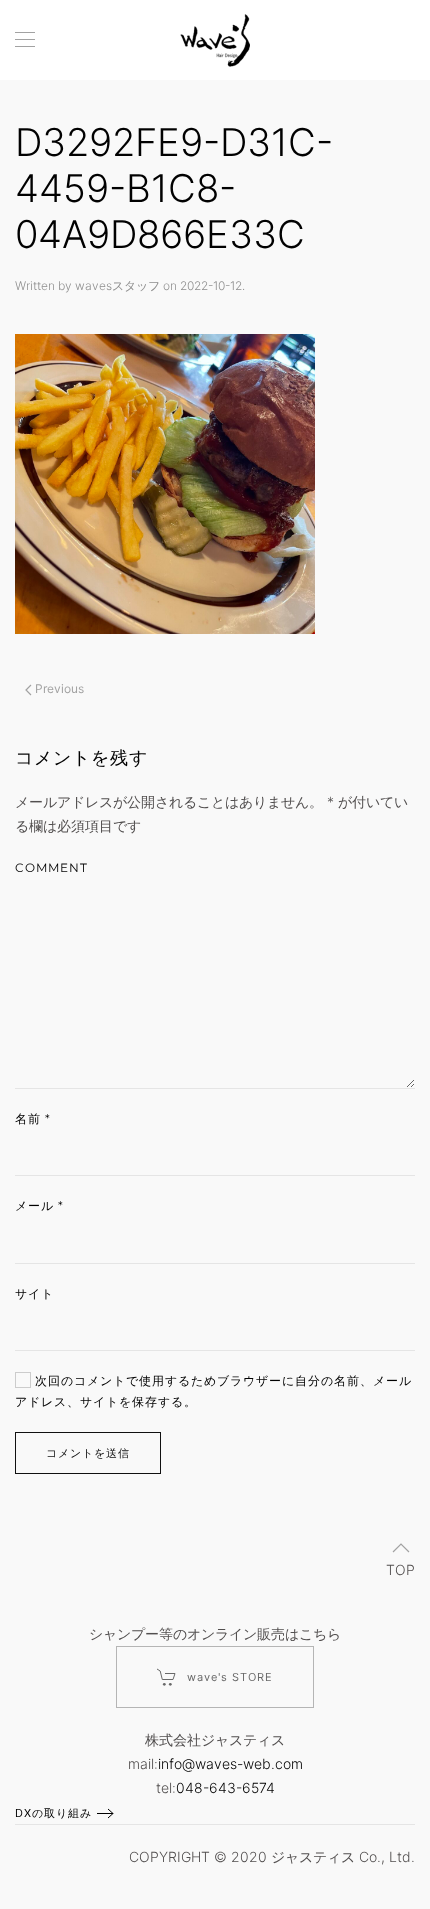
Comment (51, 867)
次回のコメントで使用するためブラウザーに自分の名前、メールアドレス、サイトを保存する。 (213, 1391)
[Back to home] (215, 40)
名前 (33, 1118)
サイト (34, 1293)
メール (39, 1205)
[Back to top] (401, 1548)
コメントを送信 (88, 1453)
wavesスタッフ (117, 285)
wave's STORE (230, 1677)
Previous (58, 688)
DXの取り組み (53, 1813)
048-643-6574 (225, 1787)
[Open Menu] (25, 40)
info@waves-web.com (230, 1763)
